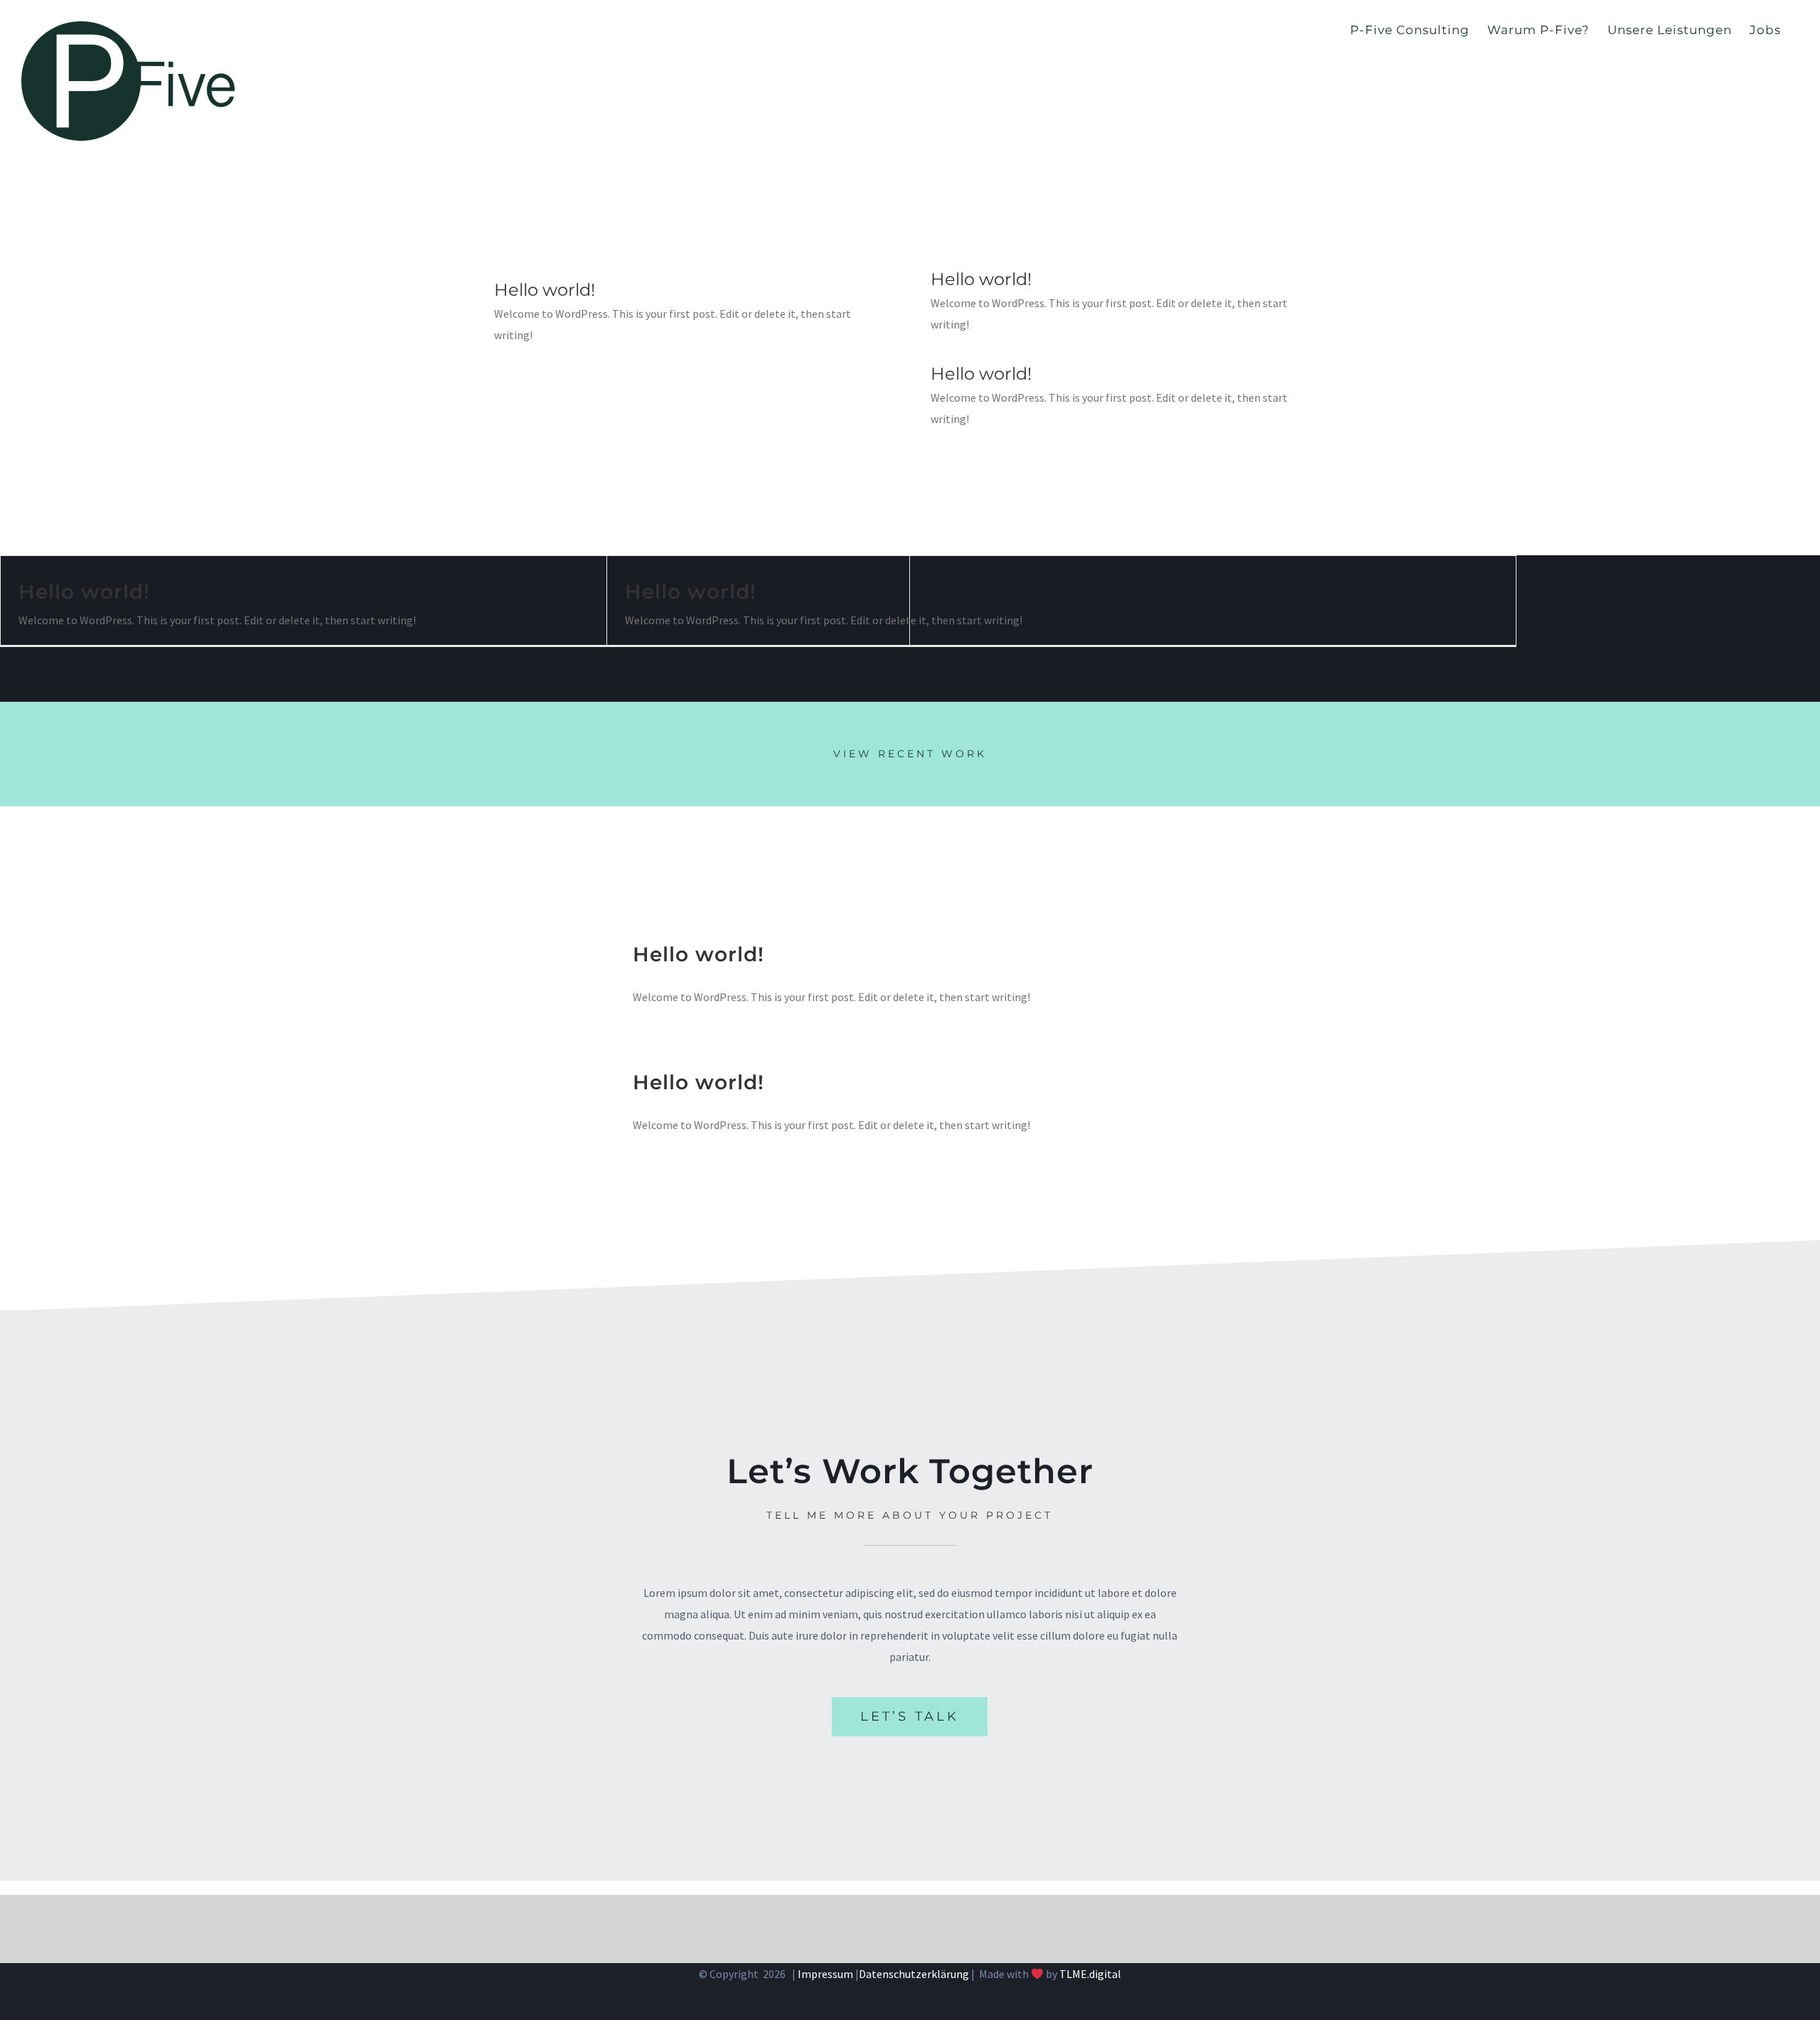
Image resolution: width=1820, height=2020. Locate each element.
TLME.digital (1090, 1974)
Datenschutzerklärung (914, 1974)
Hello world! (545, 290)
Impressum (825, 1974)
